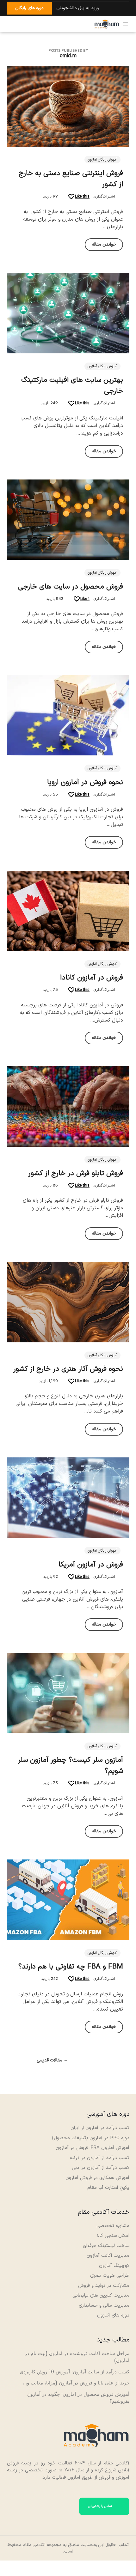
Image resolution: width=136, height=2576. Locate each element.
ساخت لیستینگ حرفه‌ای (106, 2246)
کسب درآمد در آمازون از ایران (100, 2128)
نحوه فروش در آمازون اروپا (85, 782)
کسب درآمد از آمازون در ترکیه (99, 2158)
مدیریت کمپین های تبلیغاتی (101, 2295)
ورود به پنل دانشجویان (77, 8)
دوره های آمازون (113, 2315)
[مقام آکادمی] (107, 24)
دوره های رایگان (29, 8)
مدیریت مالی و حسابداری (104, 2306)
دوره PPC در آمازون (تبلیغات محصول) (91, 2138)
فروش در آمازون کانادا (92, 978)
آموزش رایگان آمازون (102, 160)
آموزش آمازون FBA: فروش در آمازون (93, 2148)
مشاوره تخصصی (113, 2226)
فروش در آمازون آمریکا (91, 1565)
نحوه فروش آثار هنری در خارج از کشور (68, 1369)
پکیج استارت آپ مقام (108, 2188)
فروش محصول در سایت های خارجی (71, 587)
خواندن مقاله (104, 244)
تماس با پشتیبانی (100, 2506)
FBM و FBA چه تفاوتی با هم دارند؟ (71, 1967)
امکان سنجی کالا (113, 2236)
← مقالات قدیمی (52, 2061)
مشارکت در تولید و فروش (104, 2286)
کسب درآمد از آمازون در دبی (101, 2168)
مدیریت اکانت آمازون (108, 2256)
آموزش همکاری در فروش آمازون (97, 2178)
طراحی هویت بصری (110, 2276)
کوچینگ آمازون (114, 2266)
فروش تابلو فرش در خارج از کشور (76, 1173)
